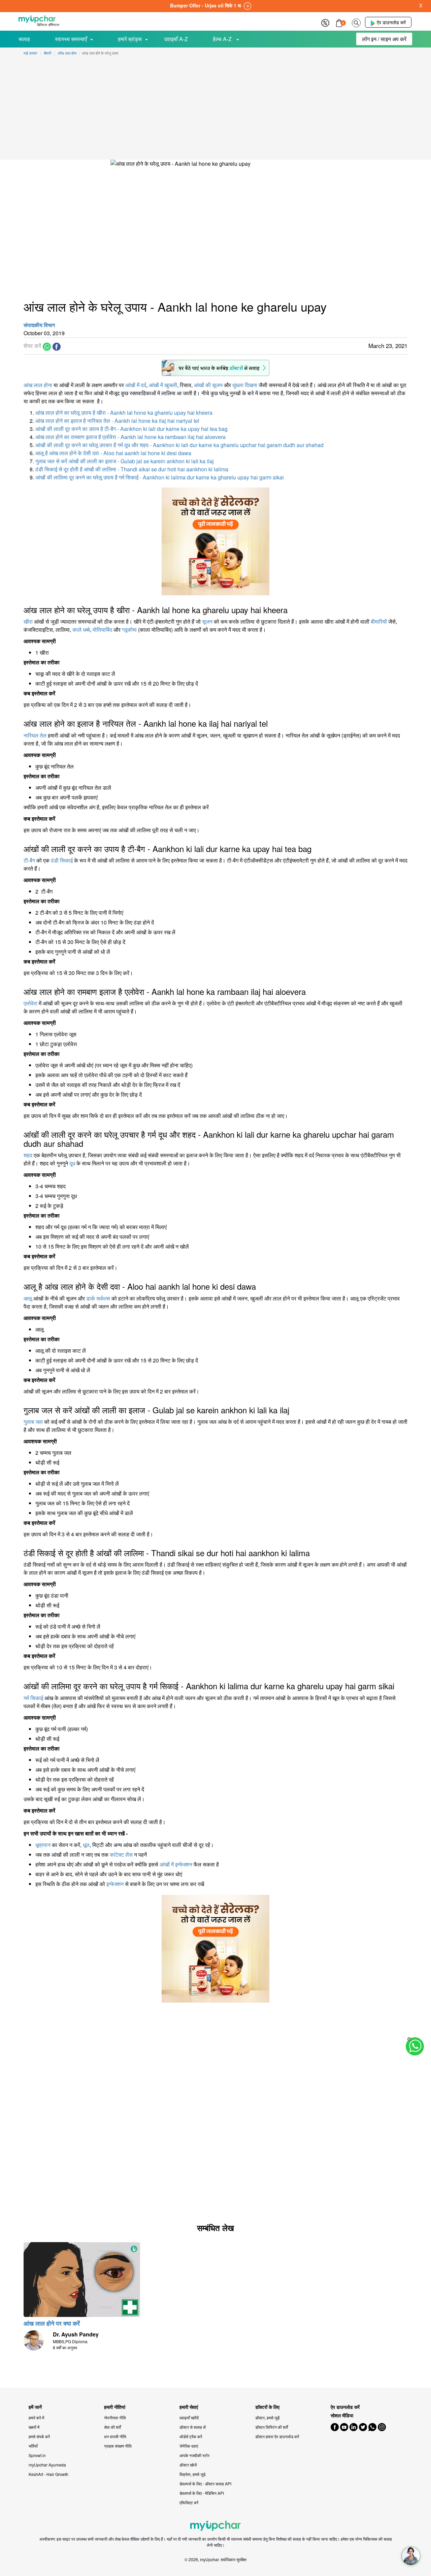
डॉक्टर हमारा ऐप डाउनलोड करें (277, 2436)
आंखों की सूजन (208, 385)
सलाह (24, 39)
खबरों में (34, 2427)
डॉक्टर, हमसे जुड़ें (267, 2417)
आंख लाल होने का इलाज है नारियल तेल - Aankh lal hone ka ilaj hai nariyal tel (117, 421)
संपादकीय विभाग (39, 325)
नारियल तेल (35, 735)
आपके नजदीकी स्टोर (194, 2455)
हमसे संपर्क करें (39, 2436)
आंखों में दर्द (136, 385)
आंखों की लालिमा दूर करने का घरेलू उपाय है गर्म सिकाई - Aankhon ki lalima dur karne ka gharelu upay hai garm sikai (160, 477)
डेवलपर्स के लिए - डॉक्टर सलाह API (205, 2484)
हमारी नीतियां (115, 2407)
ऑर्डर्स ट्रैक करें (191, 2436)
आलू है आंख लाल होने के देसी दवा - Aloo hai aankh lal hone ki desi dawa (113, 453)
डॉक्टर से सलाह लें (193, 2427)
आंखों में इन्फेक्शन (176, 1864)
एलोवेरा (30, 1003)
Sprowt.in (37, 2455)
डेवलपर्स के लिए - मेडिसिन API (202, 2493)
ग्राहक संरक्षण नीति (118, 2446)
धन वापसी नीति (115, 2436)
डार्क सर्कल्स (98, 1298)
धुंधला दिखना (245, 385)
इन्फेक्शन (115, 1884)
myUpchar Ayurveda (47, 2465)
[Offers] (325, 22)
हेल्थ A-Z (223, 39)
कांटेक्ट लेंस (121, 1855)
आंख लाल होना (38, 385)
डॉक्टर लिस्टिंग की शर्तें (272, 2427)
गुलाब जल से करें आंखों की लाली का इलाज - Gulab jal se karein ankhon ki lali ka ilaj (125, 461)
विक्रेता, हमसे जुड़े (192, 2474)
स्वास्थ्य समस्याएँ (71, 39)
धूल (86, 1845)
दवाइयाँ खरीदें (189, 2417)
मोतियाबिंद (102, 630)
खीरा (28, 621)
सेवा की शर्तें (112, 2427)
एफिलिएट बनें (189, 2502)
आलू (28, 1298)
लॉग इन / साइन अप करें (384, 39)
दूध (72, 1163)
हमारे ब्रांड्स (130, 39)
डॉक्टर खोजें (188, 2465)
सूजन (207, 621)
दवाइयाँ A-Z (176, 39)
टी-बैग (29, 860)
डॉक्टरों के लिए (267, 2407)
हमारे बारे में (36, 2417)
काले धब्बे (81, 630)
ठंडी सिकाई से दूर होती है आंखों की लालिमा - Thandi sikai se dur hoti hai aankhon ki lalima (132, 469)
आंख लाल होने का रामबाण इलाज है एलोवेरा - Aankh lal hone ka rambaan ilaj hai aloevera (130, 437)
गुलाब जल (33, 1422)
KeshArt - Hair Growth (48, 2474)
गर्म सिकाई (33, 1698)
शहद (28, 1155)
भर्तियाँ (33, 2446)
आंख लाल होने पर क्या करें (52, 2323)
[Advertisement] (215, 109)
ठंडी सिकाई (62, 860)
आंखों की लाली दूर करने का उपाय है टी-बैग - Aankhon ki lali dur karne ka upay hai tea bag (131, 429)
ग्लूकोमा (129, 630)
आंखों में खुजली (163, 385)
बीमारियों (379, 621)
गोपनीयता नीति (115, 2417)
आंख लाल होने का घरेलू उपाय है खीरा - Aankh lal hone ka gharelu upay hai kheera (124, 413)
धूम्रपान (43, 1845)
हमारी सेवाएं (189, 2407)
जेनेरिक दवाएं (189, 2446)
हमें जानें (35, 2407)
